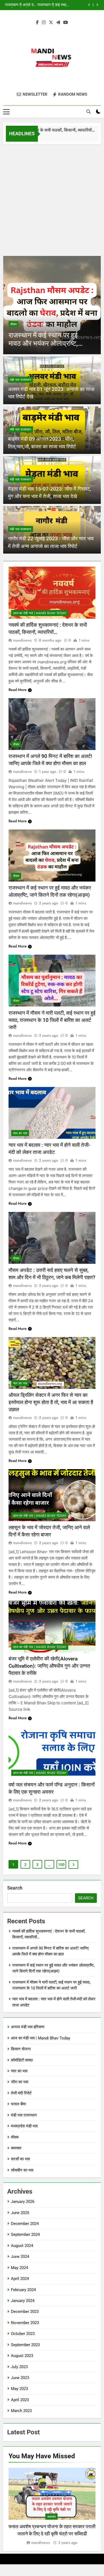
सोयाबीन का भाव (22, 2170)
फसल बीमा (18, 2104)
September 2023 (25, 2345)
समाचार (16, 2148)
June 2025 (20, 2213)
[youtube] (66, 23)
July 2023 (19, 2367)
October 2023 (23, 2334)
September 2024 (25, 2234)
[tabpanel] (52, 2507)
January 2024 (23, 2301)
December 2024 (25, 2224)
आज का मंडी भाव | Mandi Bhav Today (40, 613)
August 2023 (22, 2356)
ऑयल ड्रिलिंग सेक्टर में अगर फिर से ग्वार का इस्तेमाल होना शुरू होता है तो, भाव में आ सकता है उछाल (51, 1402)
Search (15, 1888)
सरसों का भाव (20, 2159)
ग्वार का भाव (20, 1133)
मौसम (13, 324)
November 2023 (25, 2323)
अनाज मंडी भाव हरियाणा (28, 2027)
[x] (51, 23)
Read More (18, 690)
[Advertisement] (52, 199)
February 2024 (23, 2290)
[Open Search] (89, 112)
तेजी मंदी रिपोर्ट (21, 2093)
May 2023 (19, 2389)
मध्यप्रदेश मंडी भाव (24, 2126)
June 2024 (20, 2257)
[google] (58, 23)
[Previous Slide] (89, 5)
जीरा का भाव (20, 2082)
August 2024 (22, 2246)
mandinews (22, 640)
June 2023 (20, 2378)
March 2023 (21, 2411)
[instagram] (44, 23)
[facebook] (37, 23)
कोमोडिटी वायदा (22, 2060)
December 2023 (25, 2312)
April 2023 (20, 2400)
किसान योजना (21, 2049)
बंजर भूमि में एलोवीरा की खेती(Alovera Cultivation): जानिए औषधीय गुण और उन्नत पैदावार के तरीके (49, 1666)
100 (61, 1865)
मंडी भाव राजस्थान (21, 380)
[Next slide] (97, 5)
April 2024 (20, 2279)
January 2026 (23, 2202)
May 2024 (19, 2268)
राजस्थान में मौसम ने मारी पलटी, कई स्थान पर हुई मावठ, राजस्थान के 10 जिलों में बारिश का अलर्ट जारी (47, 5)
